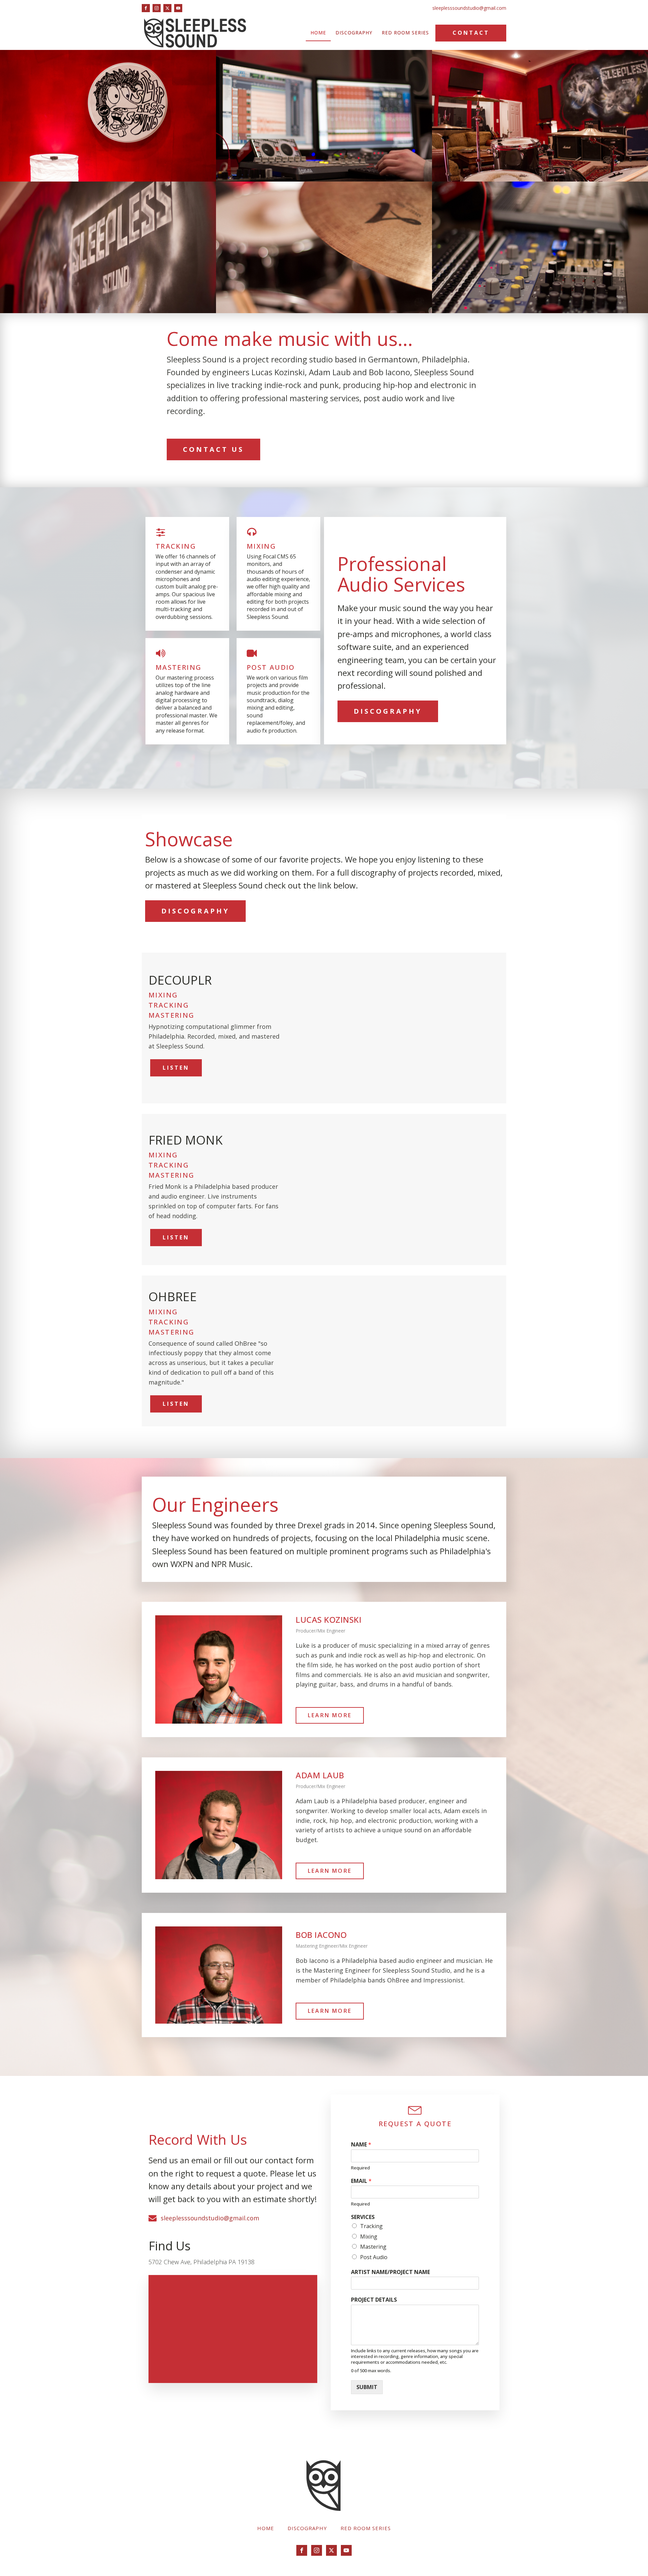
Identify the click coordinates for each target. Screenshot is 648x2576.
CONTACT (471, 33)
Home (318, 33)
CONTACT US (213, 449)
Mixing (369, 2237)
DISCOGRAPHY (388, 711)
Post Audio (374, 2257)
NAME (361, 2145)
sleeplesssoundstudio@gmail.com (469, 8)
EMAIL (361, 2181)
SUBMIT (367, 2387)
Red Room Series (405, 33)
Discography (354, 33)
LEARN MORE (330, 1715)
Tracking (371, 2226)
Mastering (373, 2247)
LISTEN (176, 1068)
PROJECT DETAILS (374, 2300)
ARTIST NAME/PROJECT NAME (390, 2272)
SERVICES (363, 2217)
